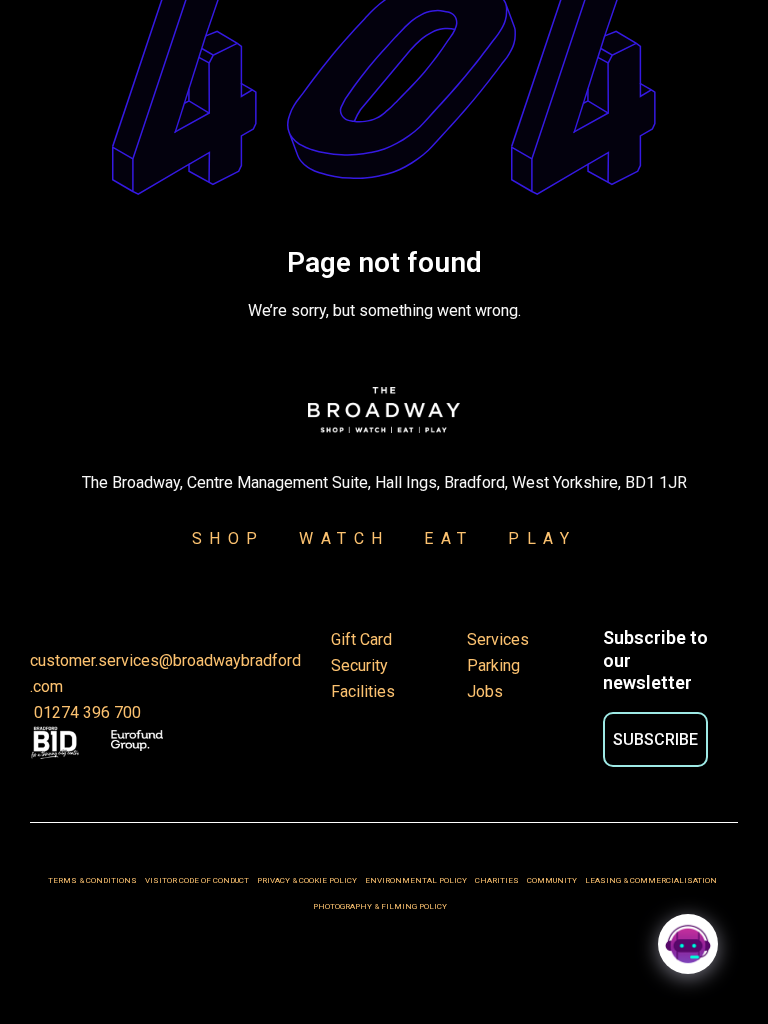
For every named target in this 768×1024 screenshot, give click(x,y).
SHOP (228, 538)
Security (359, 665)
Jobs (485, 691)
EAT (449, 538)
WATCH (344, 538)
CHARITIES (497, 880)
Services (498, 639)
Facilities (363, 691)
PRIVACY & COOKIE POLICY (308, 880)
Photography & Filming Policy (384, 906)
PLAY (530, 538)
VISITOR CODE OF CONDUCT (197, 880)
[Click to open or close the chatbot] (688, 944)
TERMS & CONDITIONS (92, 880)
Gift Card (361, 639)
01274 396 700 (85, 712)
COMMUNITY (552, 880)
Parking (493, 665)
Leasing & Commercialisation (651, 880)
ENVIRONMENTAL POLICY (416, 880)
